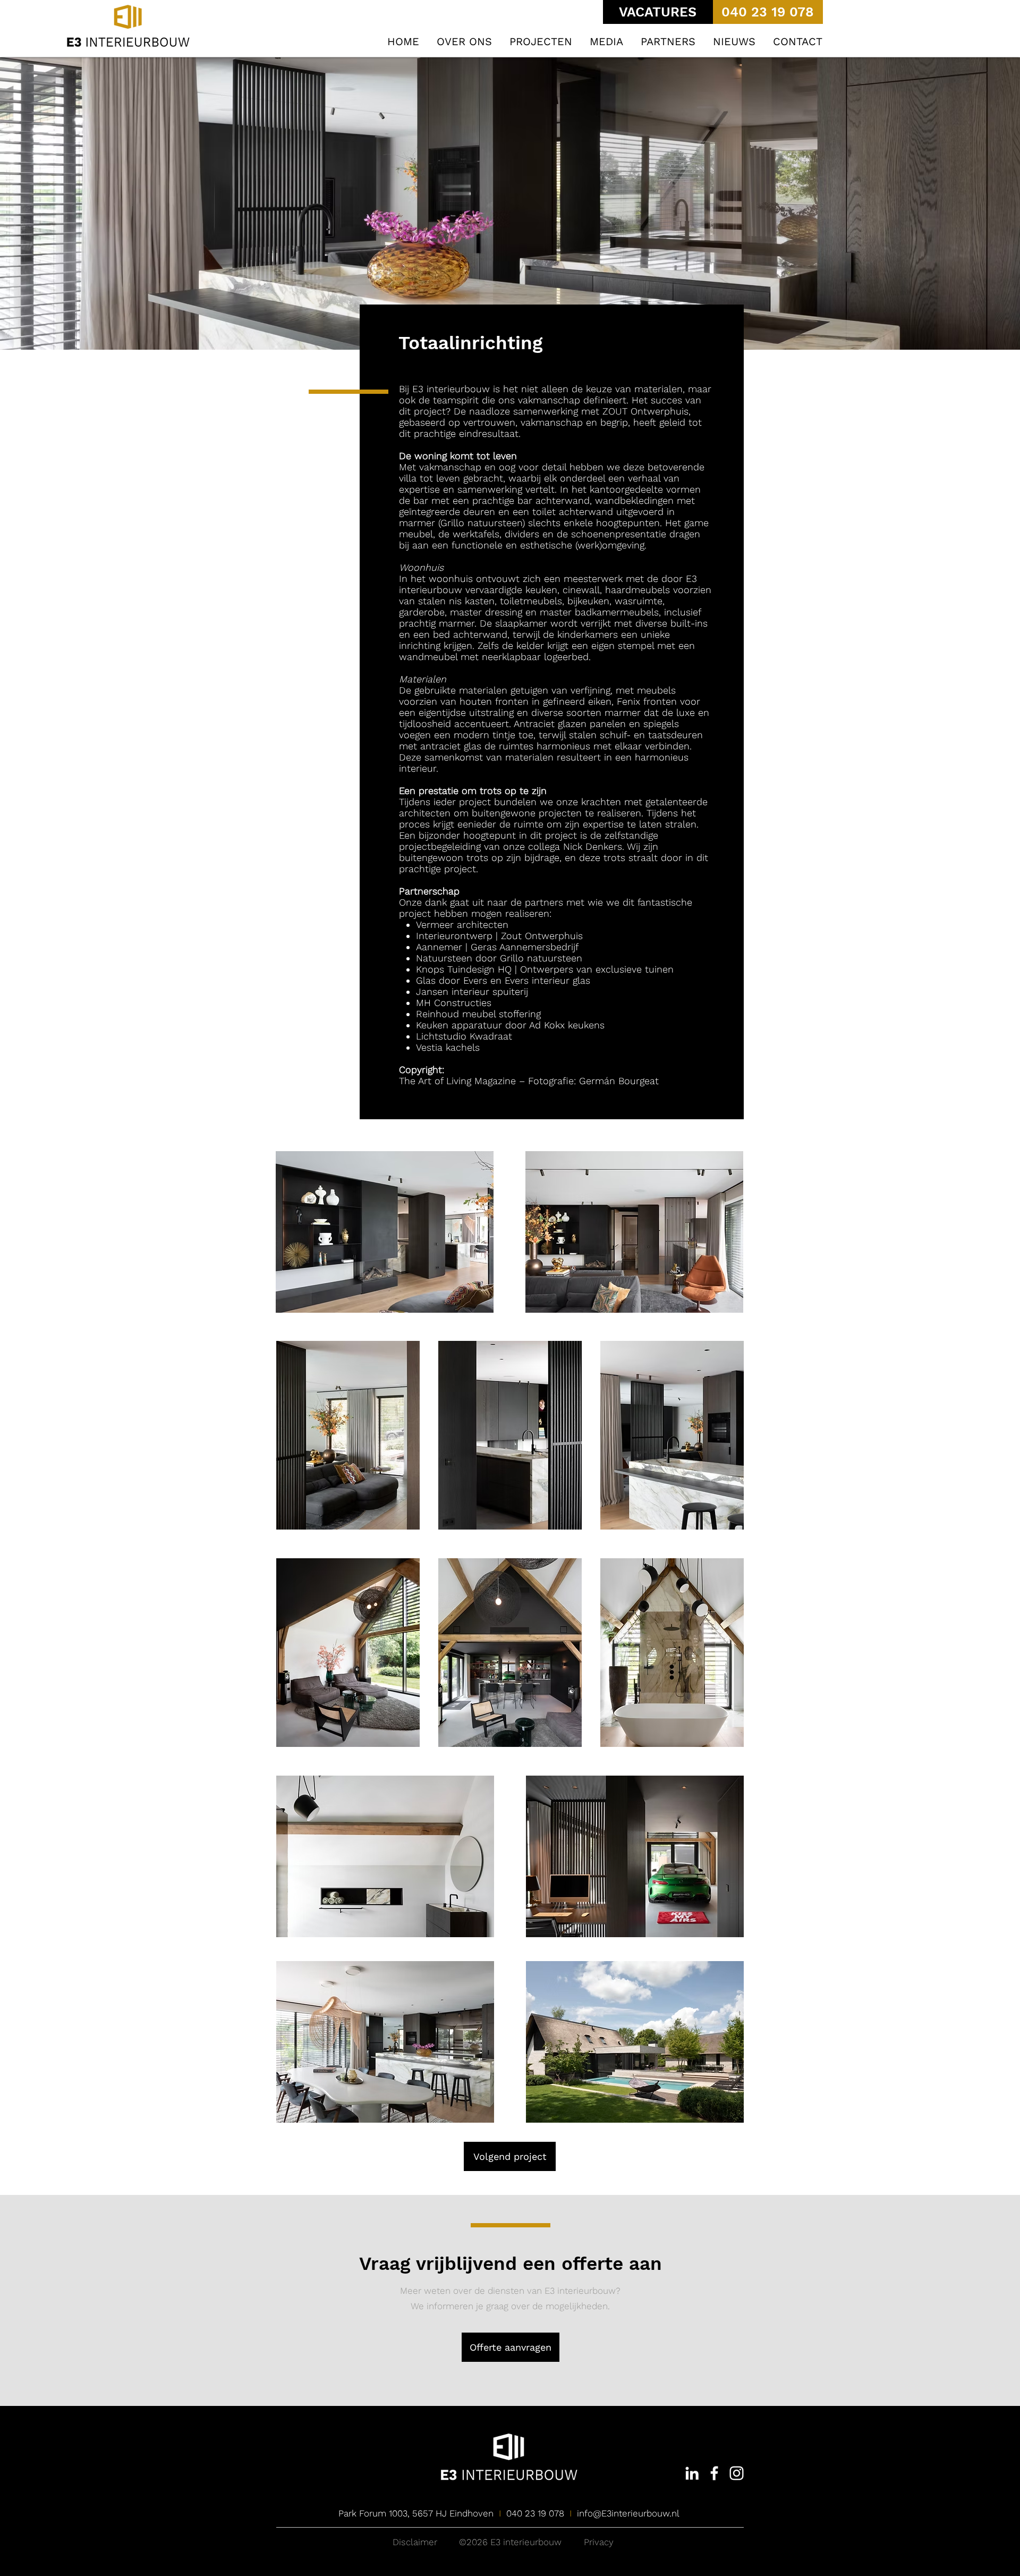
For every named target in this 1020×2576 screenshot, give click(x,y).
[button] (541, 42)
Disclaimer (415, 2542)
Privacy (599, 2542)
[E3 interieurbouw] (692, 2473)
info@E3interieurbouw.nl (628, 2513)
